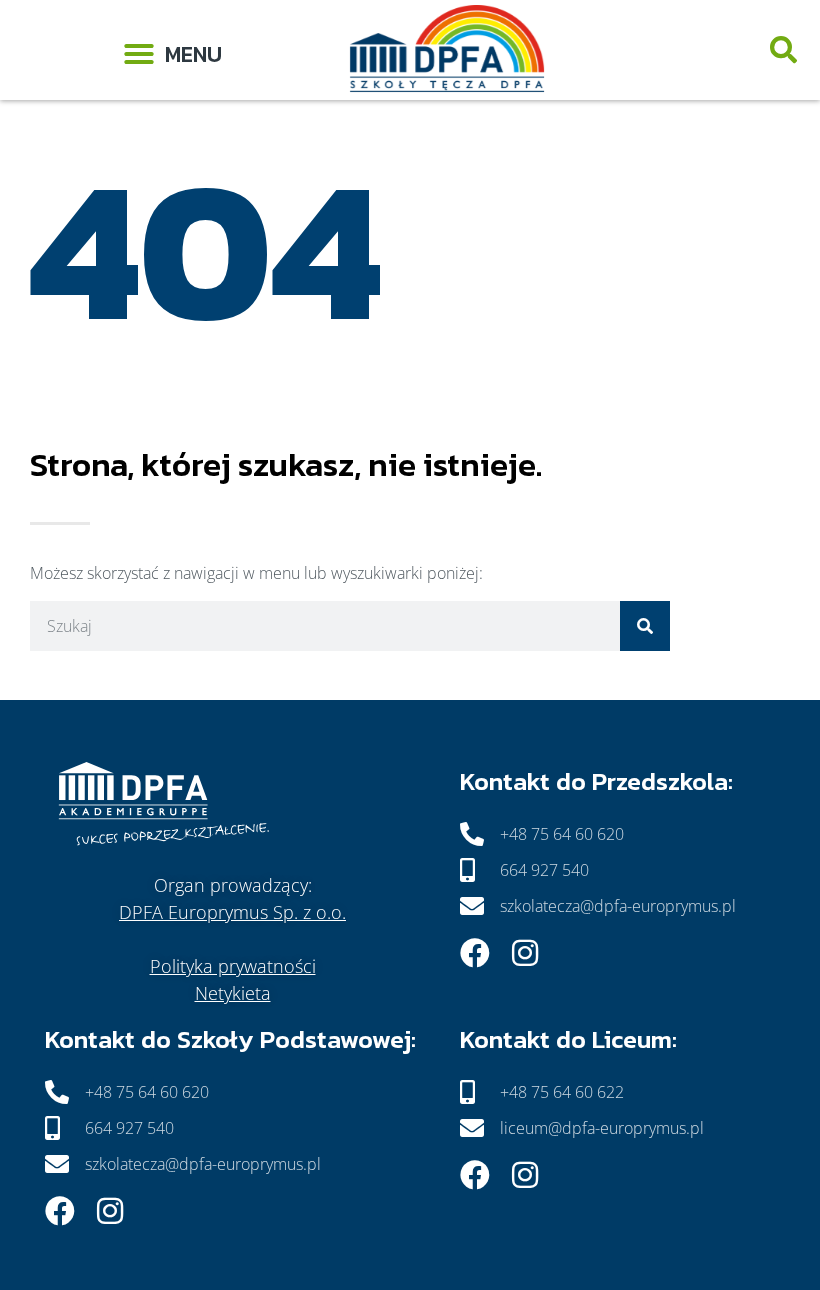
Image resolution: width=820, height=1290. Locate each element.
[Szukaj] (645, 626)
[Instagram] (525, 953)
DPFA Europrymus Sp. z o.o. (232, 912)
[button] (172, 50)
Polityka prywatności (233, 966)
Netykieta (233, 993)
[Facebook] (475, 953)
